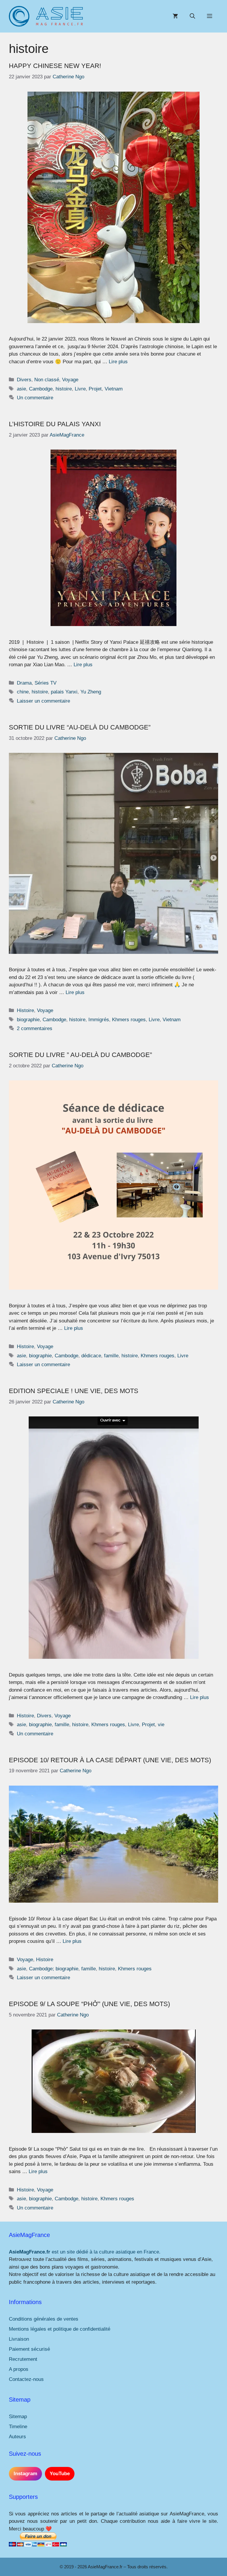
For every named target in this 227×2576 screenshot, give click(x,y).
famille (111, 1356)
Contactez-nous (26, 2379)
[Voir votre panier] (175, 16)
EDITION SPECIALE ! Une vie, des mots (74, 1391)
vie (161, 1725)
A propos (19, 2369)
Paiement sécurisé (29, 2349)
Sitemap (18, 2417)
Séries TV (46, 683)
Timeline (18, 2427)
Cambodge (41, 389)
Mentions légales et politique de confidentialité (60, 2329)
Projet (95, 389)
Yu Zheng (91, 692)
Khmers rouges (129, 1020)
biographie (28, 1020)
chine (23, 692)
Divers (24, 380)
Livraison (19, 2339)
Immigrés (99, 1020)
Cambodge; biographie (54, 1969)
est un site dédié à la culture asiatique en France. (85, 2252)
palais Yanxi (64, 692)
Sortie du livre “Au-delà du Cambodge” (80, 727)
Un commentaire (35, 398)
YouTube (60, 2474)
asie (21, 389)
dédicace (91, 1356)
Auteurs (17, 2437)
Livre (80, 389)
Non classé (47, 380)
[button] (192, 16)
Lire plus (118, 362)
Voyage (70, 380)
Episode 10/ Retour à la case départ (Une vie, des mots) (110, 1760)
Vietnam (114, 389)
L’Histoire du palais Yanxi (55, 424)
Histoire (25, 1010)
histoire (64, 389)
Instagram (25, 2474)
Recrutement (23, 2359)
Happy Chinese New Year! (55, 66)
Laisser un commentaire (43, 701)
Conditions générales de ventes (44, 2319)
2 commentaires (35, 1028)
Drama (24, 683)
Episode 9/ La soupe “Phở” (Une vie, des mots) (89, 2004)
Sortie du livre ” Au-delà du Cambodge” (80, 1055)
